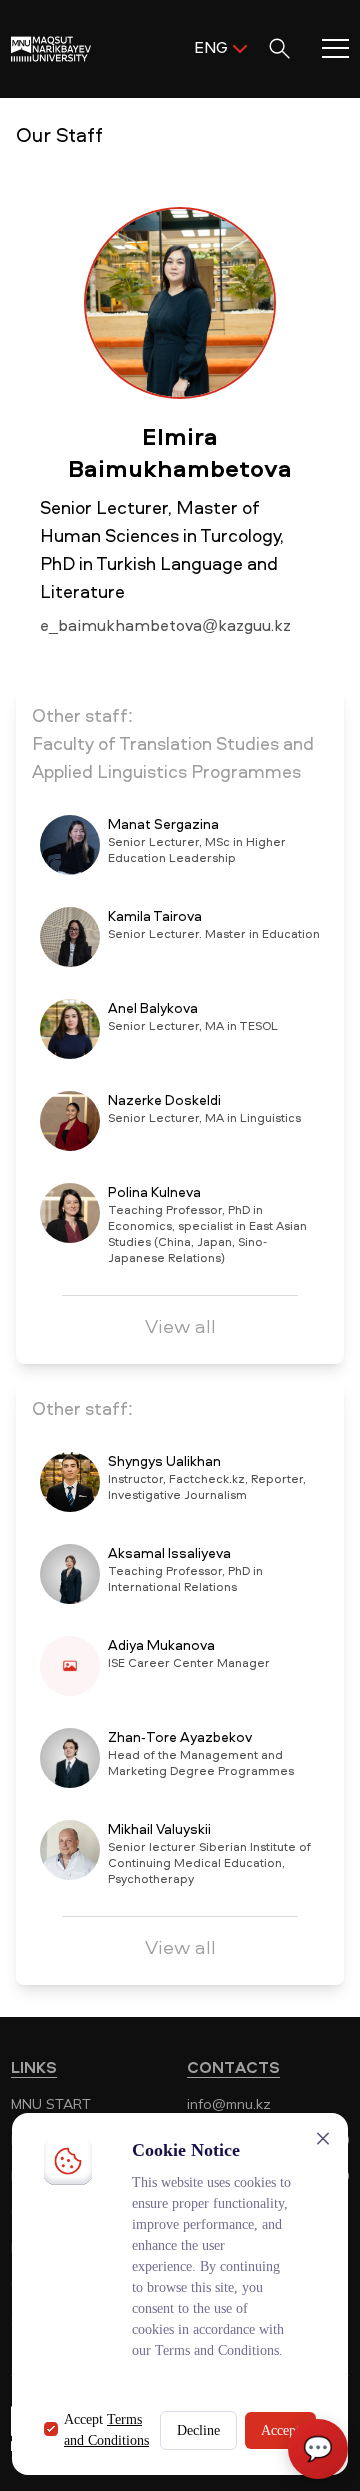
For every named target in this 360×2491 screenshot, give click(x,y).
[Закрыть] (323, 2138)
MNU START (51, 2104)
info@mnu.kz (229, 2104)
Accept (280, 2430)
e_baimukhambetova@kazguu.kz (165, 627)
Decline (198, 2430)
